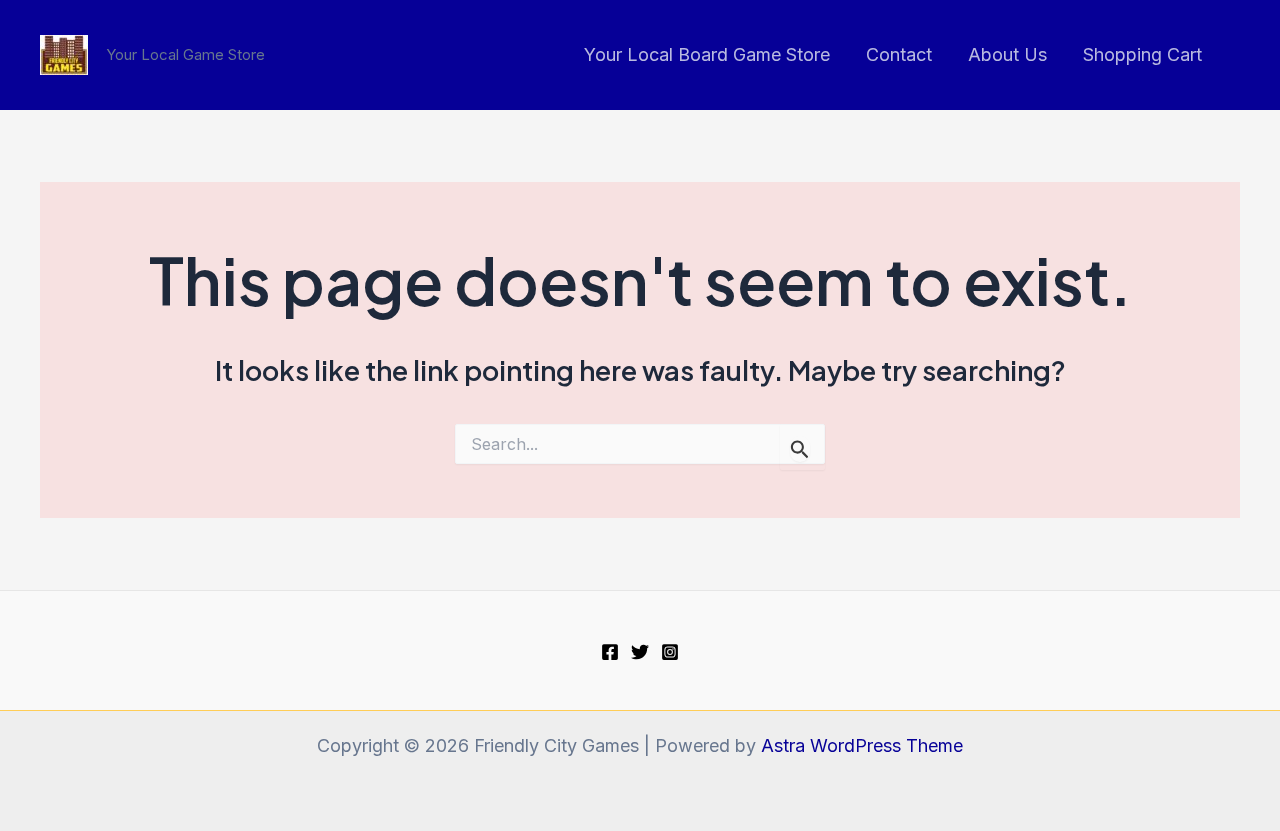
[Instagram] (670, 652)
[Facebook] (610, 652)
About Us (1007, 54)
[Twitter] (640, 652)
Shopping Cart (1142, 54)
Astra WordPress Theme (862, 745)
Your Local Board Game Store (707, 54)
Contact (899, 54)
